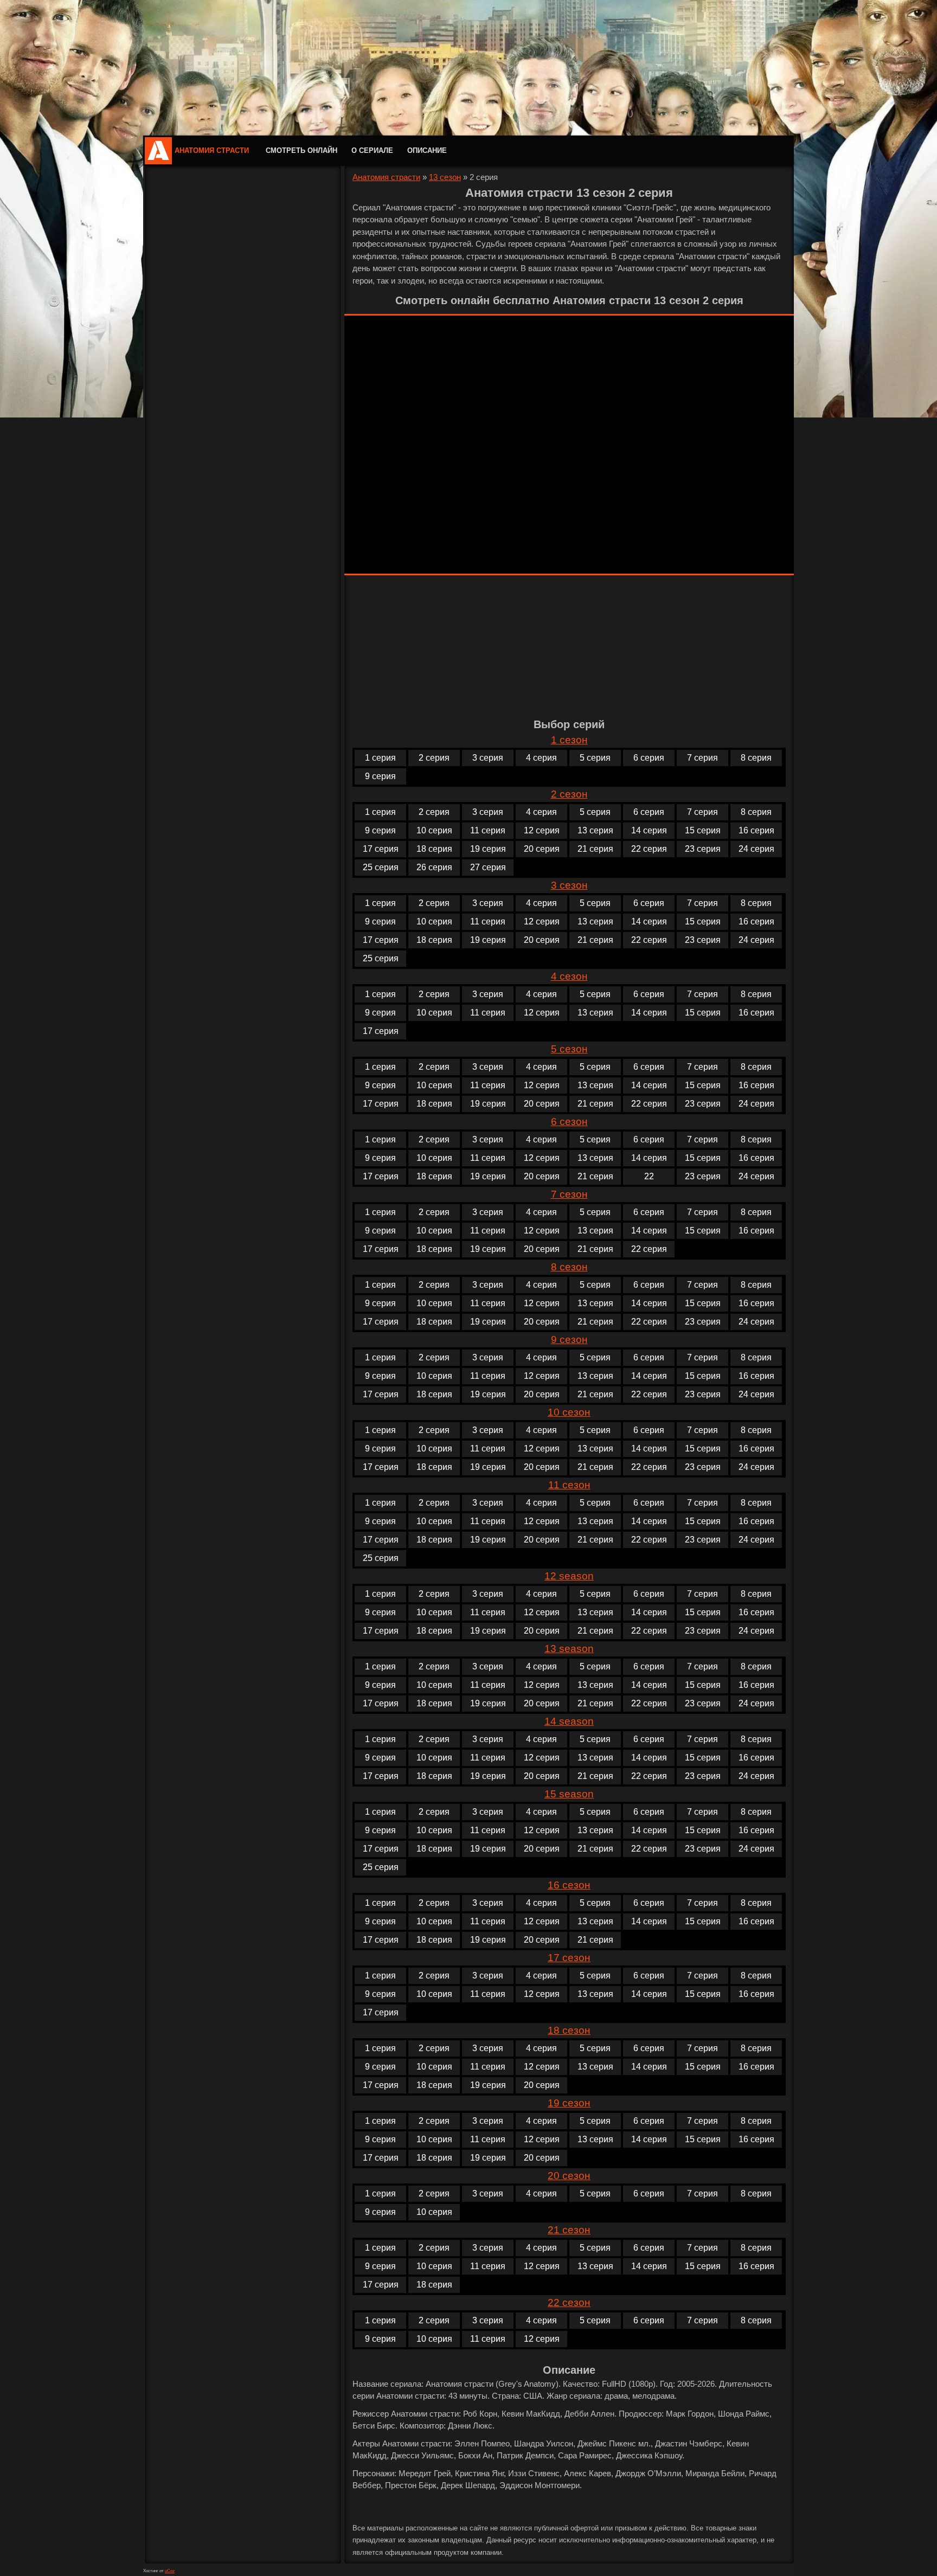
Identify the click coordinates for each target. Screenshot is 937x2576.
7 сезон (569, 1194)
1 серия (380, 758)
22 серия (649, 849)
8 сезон (569, 1267)
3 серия (488, 758)
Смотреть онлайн (301, 150)
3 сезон (569, 885)
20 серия (542, 849)
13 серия (595, 830)
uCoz (170, 2571)
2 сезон (569, 794)
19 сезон (569, 2103)
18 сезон (569, 2030)
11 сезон (569, 1485)
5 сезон (569, 1049)
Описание (427, 150)
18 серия (434, 849)
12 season (569, 1576)
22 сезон (569, 2302)
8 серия (756, 758)
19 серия (488, 849)
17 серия (381, 849)
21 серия (595, 849)
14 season (569, 1721)
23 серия (703, 849)
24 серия (756, 849)
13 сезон (445, 177)
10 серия (434, 830)
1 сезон (569, 740)
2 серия (434, 758)
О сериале (372, 150)
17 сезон (569, 1958)
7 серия (702, 758)
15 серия (703, 830)
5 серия (595, 758)
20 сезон (569, 2176)
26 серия (434, 867)
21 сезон (569, 2230)
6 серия (649, 758)
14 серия (649, 830)
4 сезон (569, 976)
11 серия (488, 830)
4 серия (541, 758)
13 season (569, 1649)
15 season (569, 1794)
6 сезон (569, 1122)
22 (649, 1176)
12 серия (542, 830)
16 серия (756, 830)
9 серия (380, 776)
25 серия (381, 867)
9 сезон (569, 1340)
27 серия (488, 867)
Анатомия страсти (212, 150)
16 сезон (569, 1885)
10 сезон (569, 1412)
